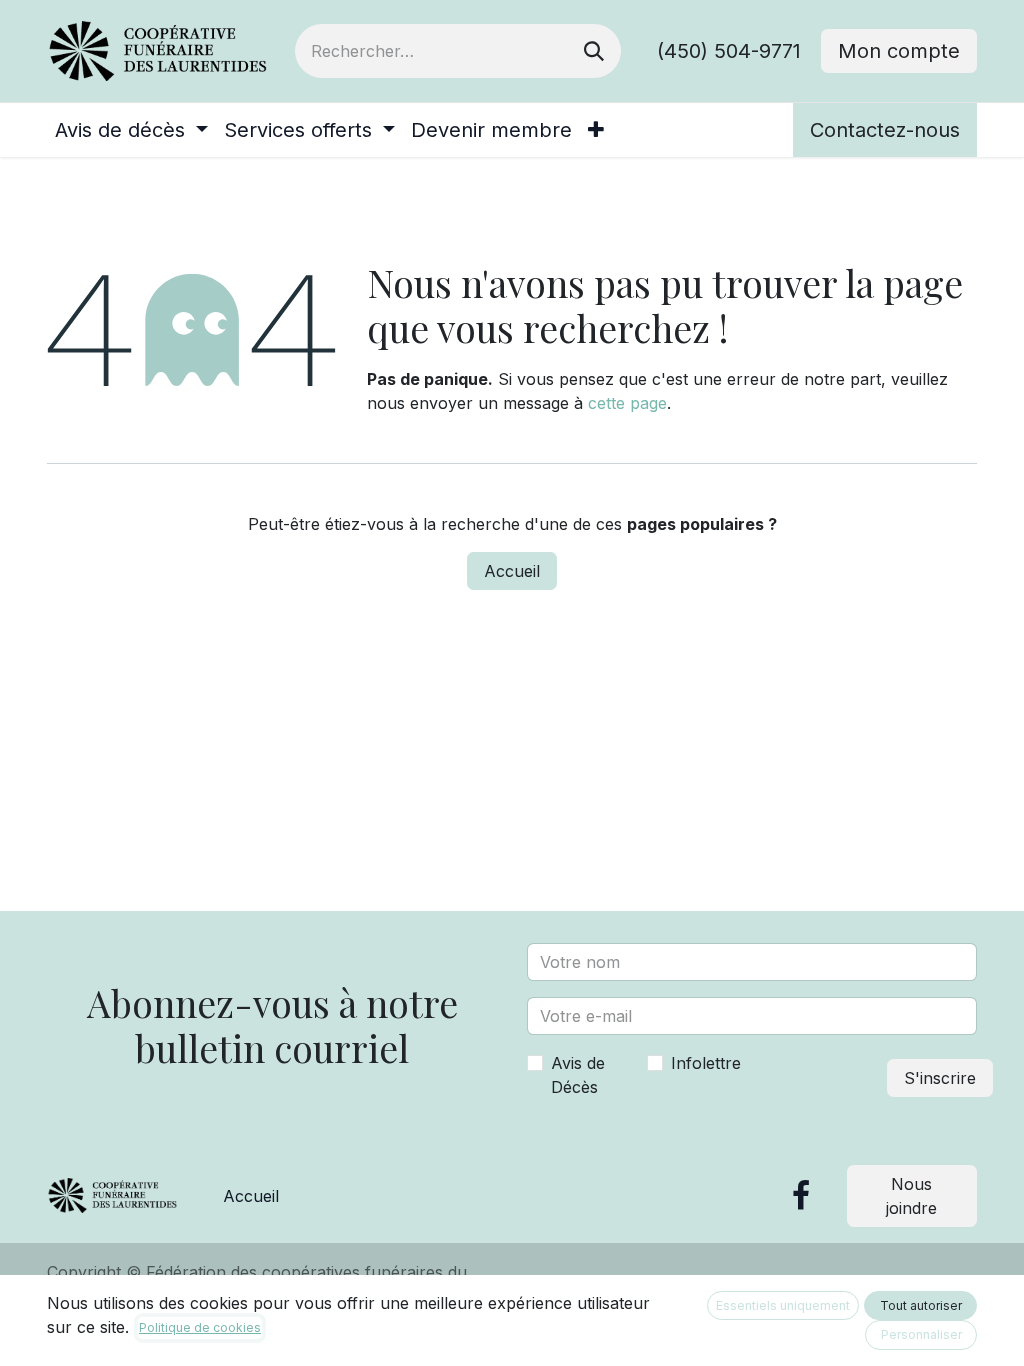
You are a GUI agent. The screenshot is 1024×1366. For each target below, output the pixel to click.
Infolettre (706, 1063)
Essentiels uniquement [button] (783, 1305)
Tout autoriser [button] (921, 1305)
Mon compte (899, 51)
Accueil (512, 571)
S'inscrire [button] (940, 1078)
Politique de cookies (200, 1327)
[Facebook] (801, 1196)
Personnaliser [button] (921, 1334)
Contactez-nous (885, 130)
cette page (627, 403)
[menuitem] (131, 130)
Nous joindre (911, 1196)
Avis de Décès (578, 1075)
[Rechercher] (594, 51)
